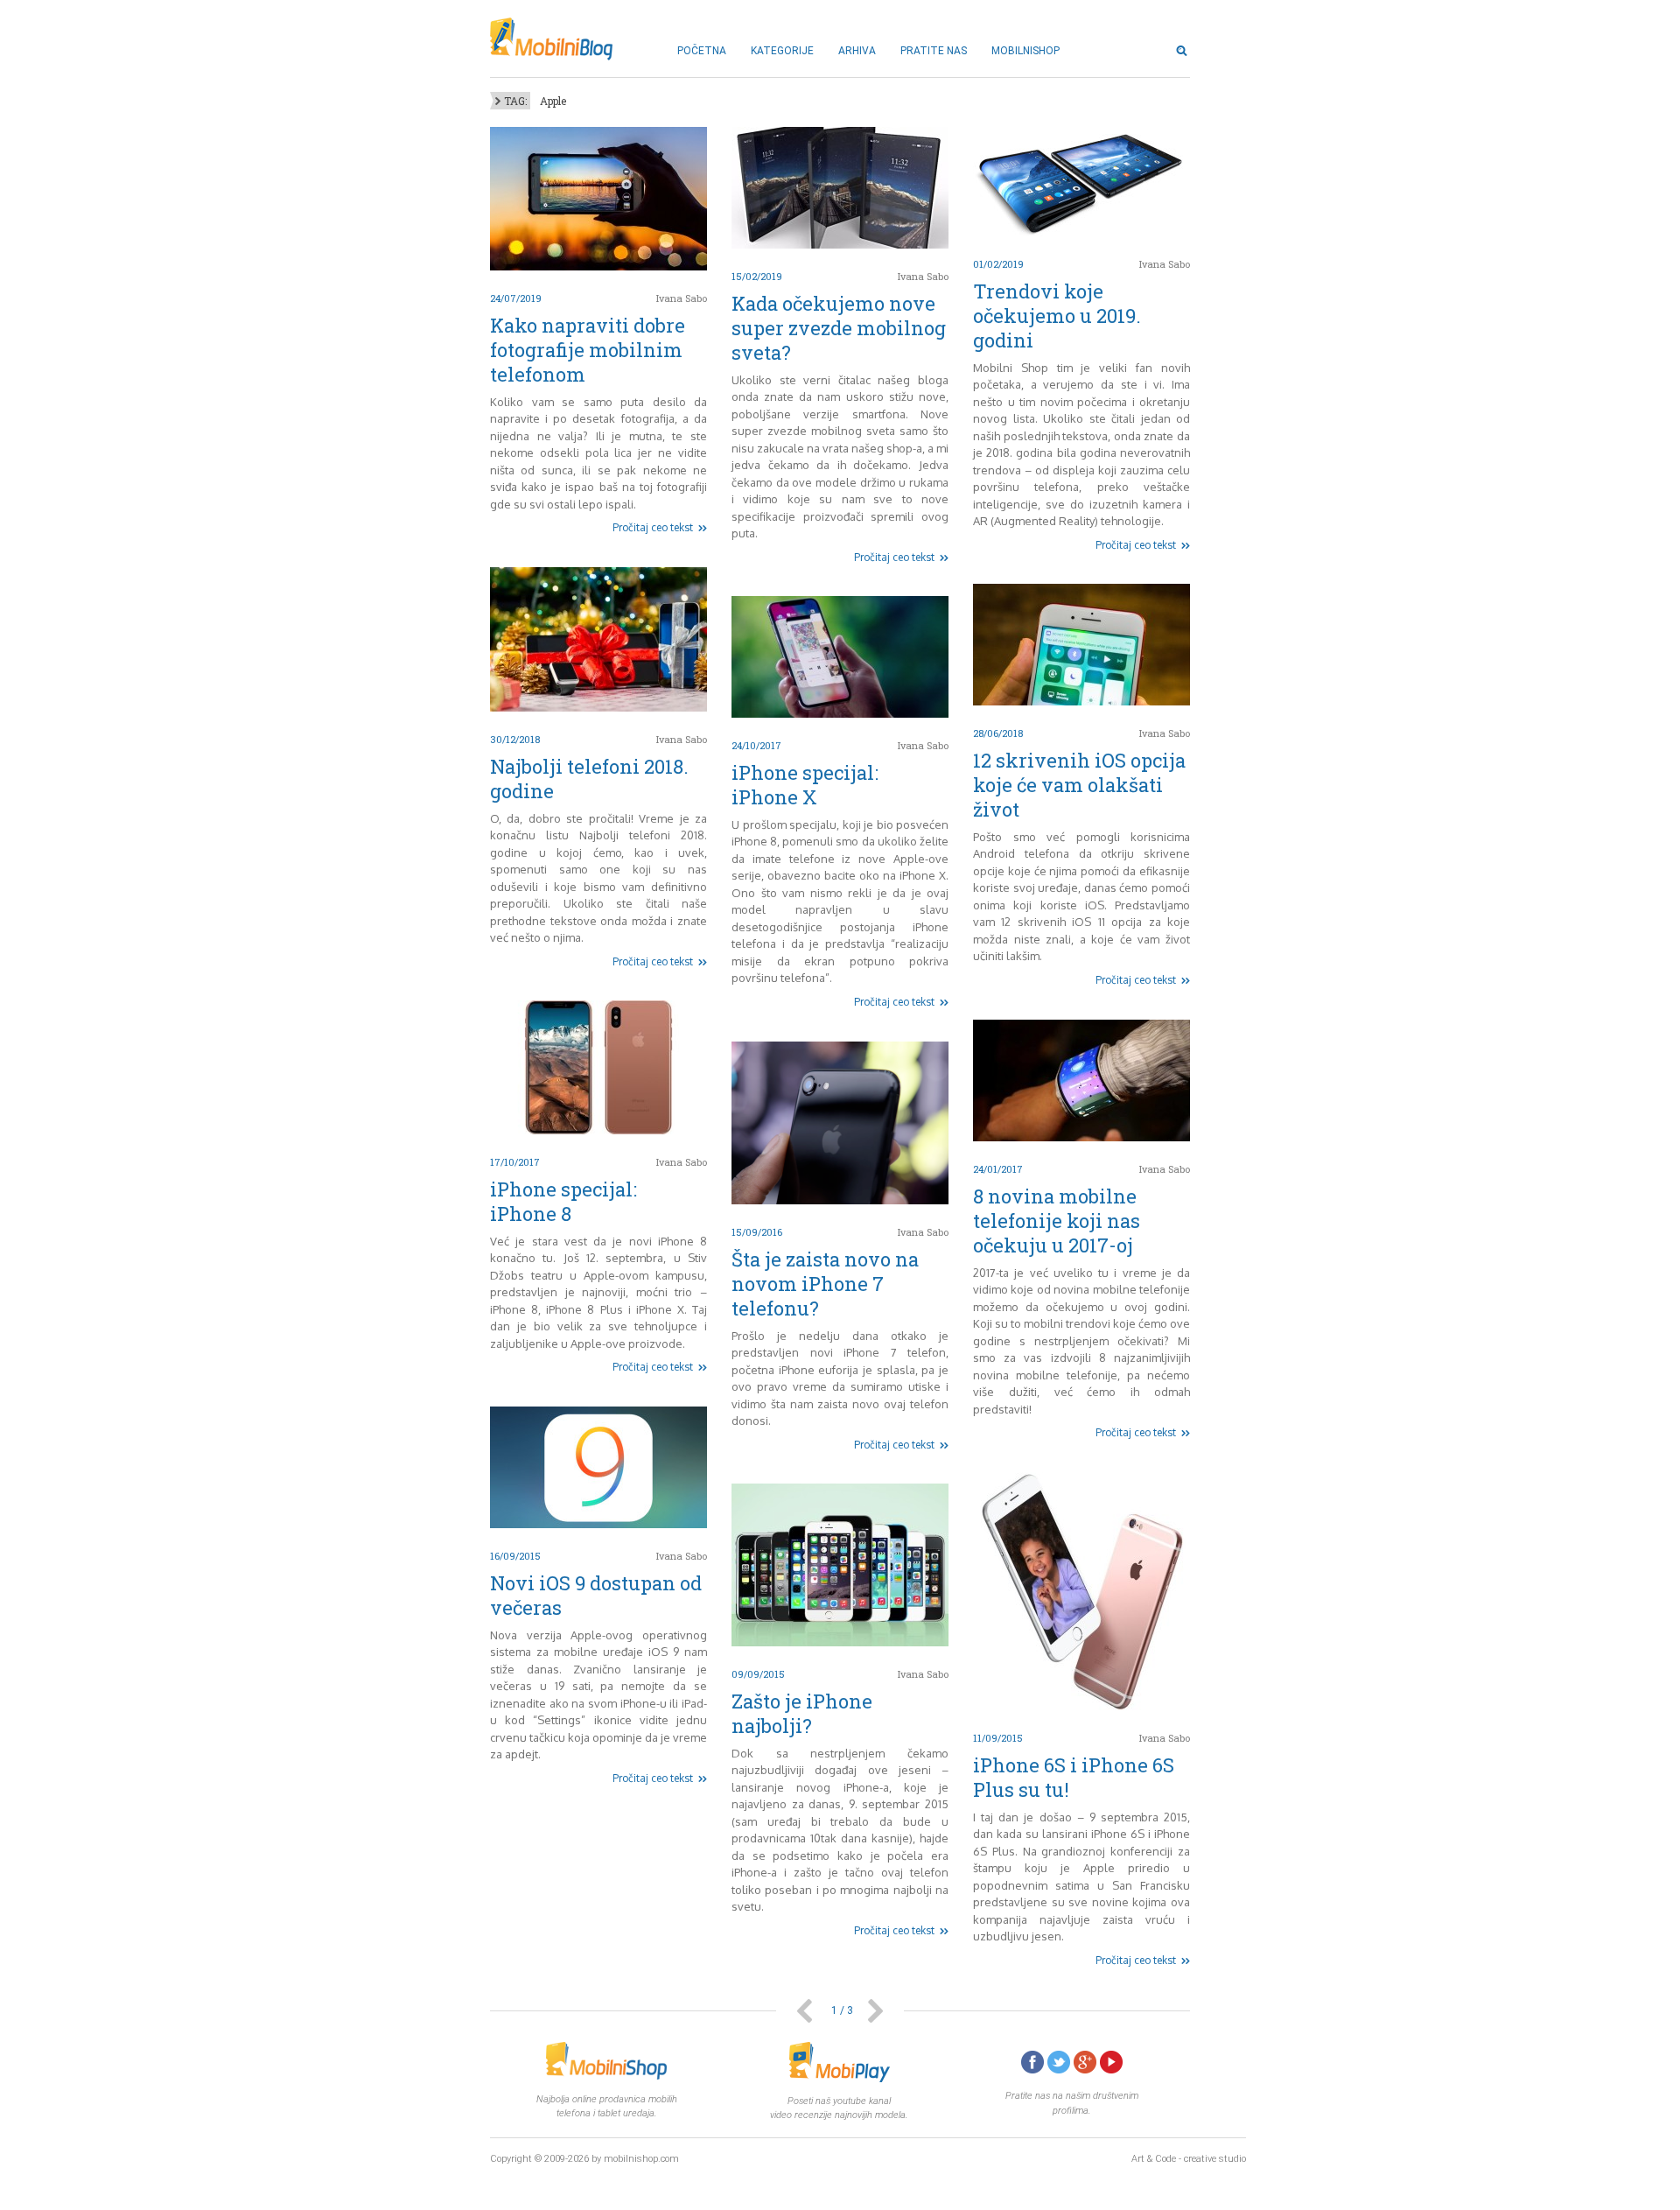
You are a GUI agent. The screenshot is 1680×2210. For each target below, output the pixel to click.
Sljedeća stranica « (875, 2011)
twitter (1059, 2062)
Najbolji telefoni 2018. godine (589, 779)
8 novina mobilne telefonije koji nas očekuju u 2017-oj (1057, 1221)
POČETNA (702, 51)
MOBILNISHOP (1025, 51)
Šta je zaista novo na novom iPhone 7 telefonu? (825, 1284)
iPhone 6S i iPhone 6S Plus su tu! (1074, 1777)
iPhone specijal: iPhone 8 (563, 1201)
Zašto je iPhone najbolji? (802, 1713)
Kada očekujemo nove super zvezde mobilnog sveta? (839, 328)
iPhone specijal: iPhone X (805, 785)
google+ (1085, 2062)
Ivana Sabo (682, 298)
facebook (1032, 2062)
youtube (1111, 2062)
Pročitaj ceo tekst (653, 527)
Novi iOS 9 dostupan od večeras (596, 1595)
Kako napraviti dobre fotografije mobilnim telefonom (588, 350)
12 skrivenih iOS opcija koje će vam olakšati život (1079, 785)
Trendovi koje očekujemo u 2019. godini (1057, 316)
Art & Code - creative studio (1189, 2159)
